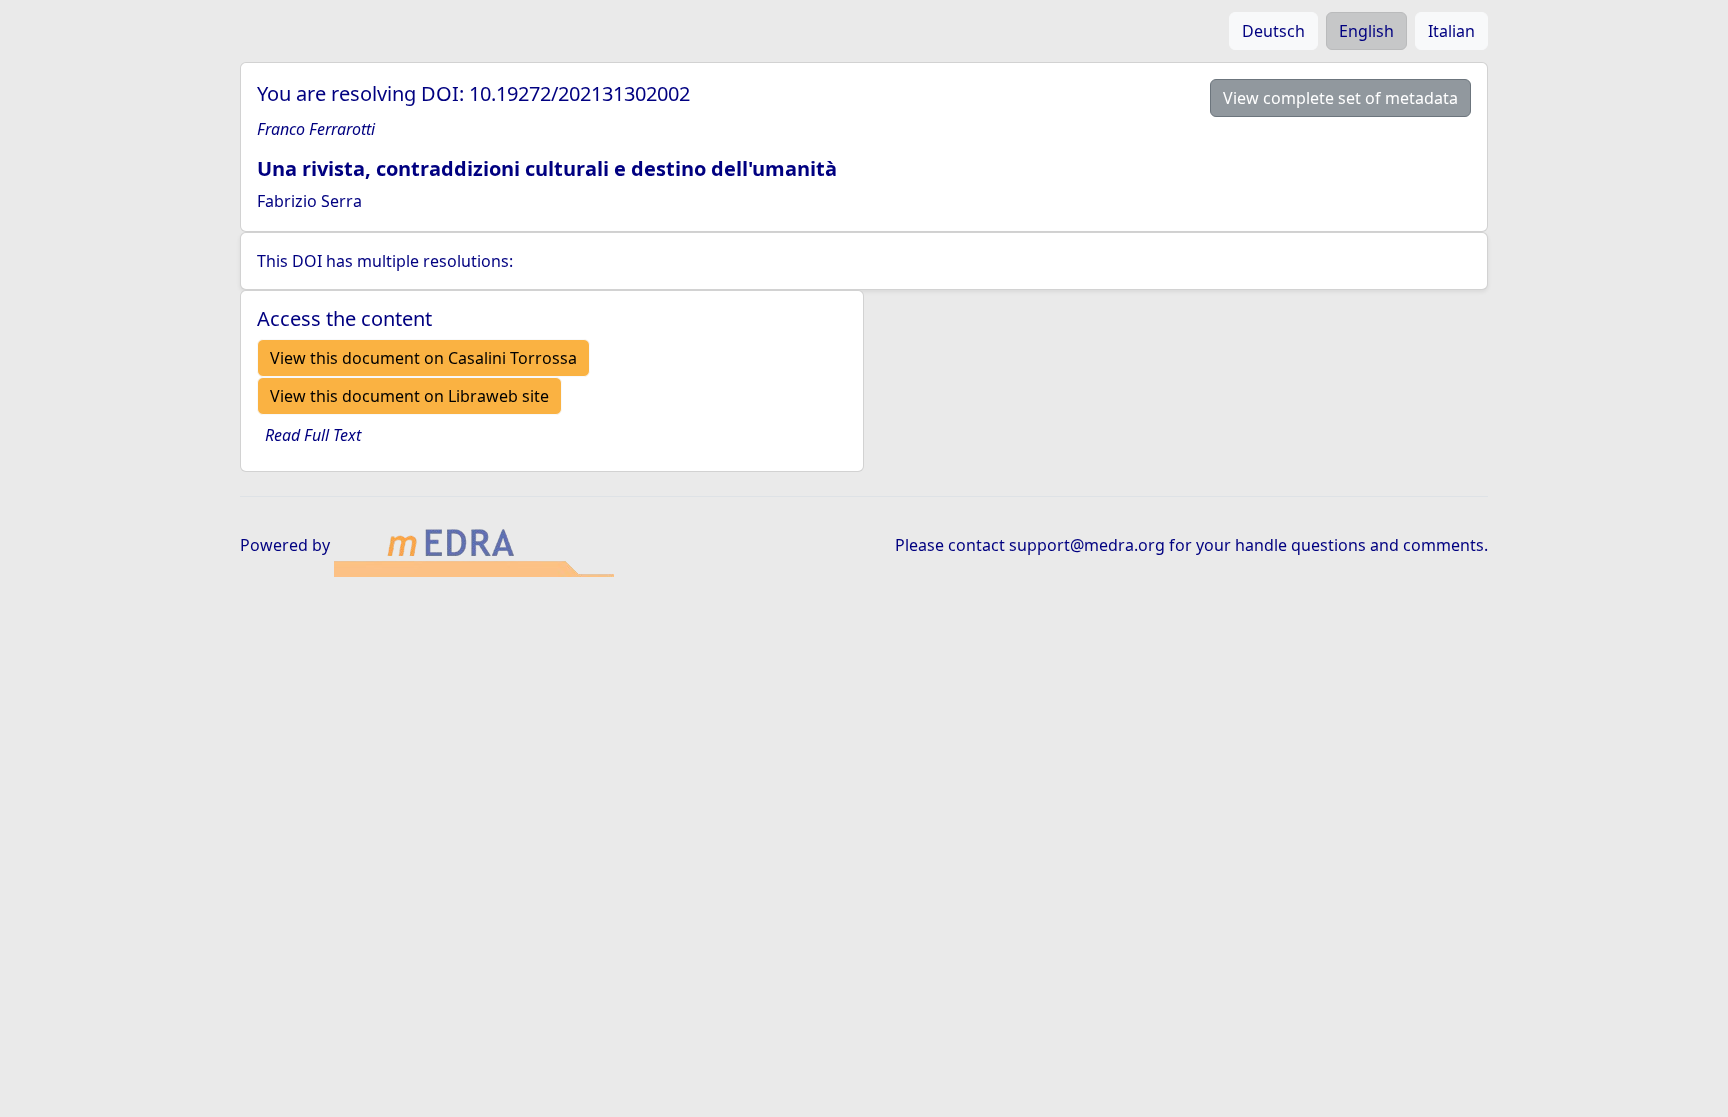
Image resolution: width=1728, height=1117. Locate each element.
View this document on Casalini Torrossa (423, 358)
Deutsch (1273, 31)
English (1366, 31)
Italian (1451, 31)
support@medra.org (1087, 545)
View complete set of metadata (1340, 98)
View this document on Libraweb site (409, 396)
